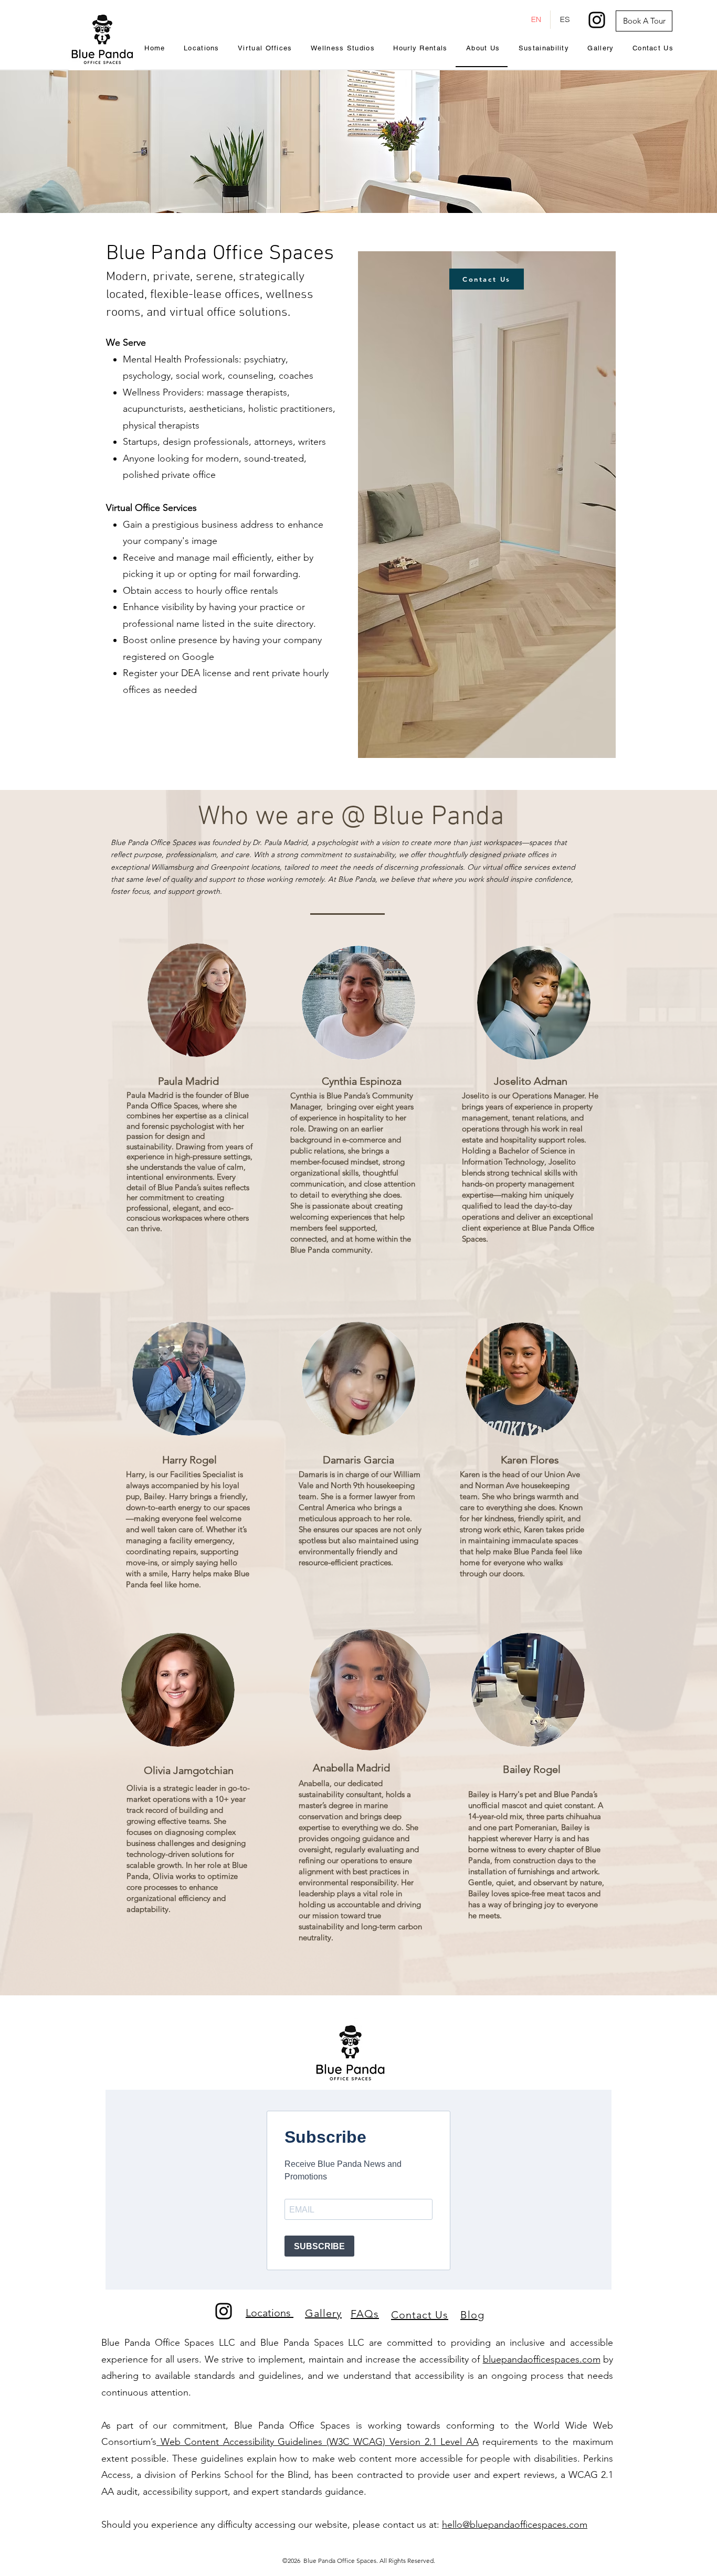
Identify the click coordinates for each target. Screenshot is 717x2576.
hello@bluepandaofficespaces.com (515, 2525)
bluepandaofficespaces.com (542, 2359)
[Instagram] (597, 20)
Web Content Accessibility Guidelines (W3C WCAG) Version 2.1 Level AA (318, 2442)
